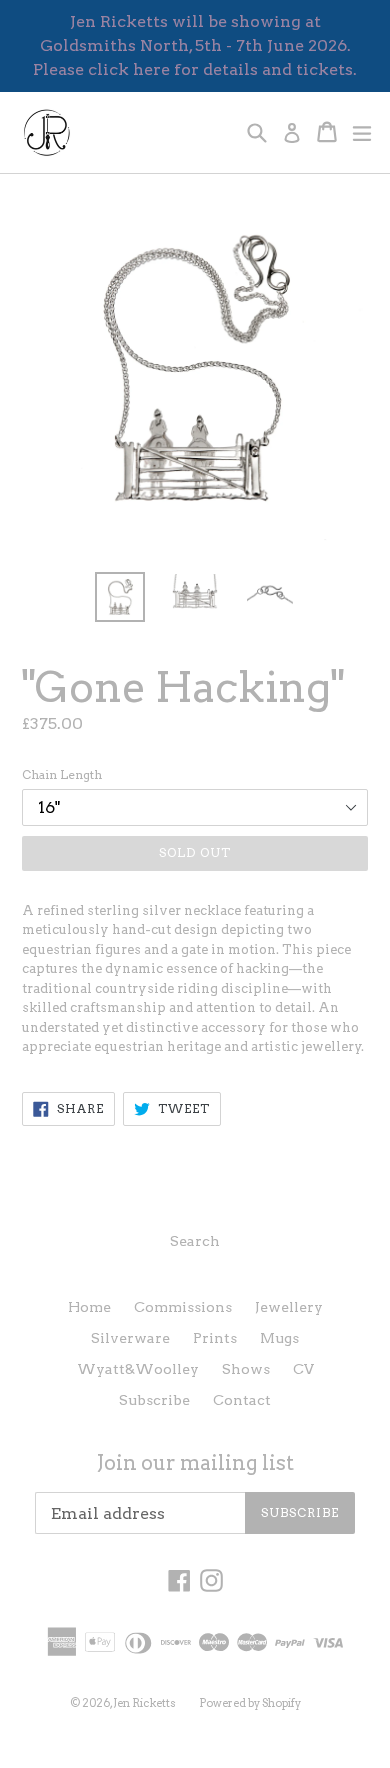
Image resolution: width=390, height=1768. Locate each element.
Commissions (183, 1307)
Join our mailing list (195, 1463)
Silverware (130, 1338)
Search (195, 1241)
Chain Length (62, 774)
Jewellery (289, 1307)
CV (303, 1369)
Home (89, 1307)
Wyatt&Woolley (138, 1369)
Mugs (279, 1338)
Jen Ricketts (144, 1703)
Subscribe (154, 1400)
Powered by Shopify (250, 1703)
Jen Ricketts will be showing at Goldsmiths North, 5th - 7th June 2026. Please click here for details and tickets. (195, 45)
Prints (215, 1338)
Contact (242, 1400)
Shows (246, 1369)
